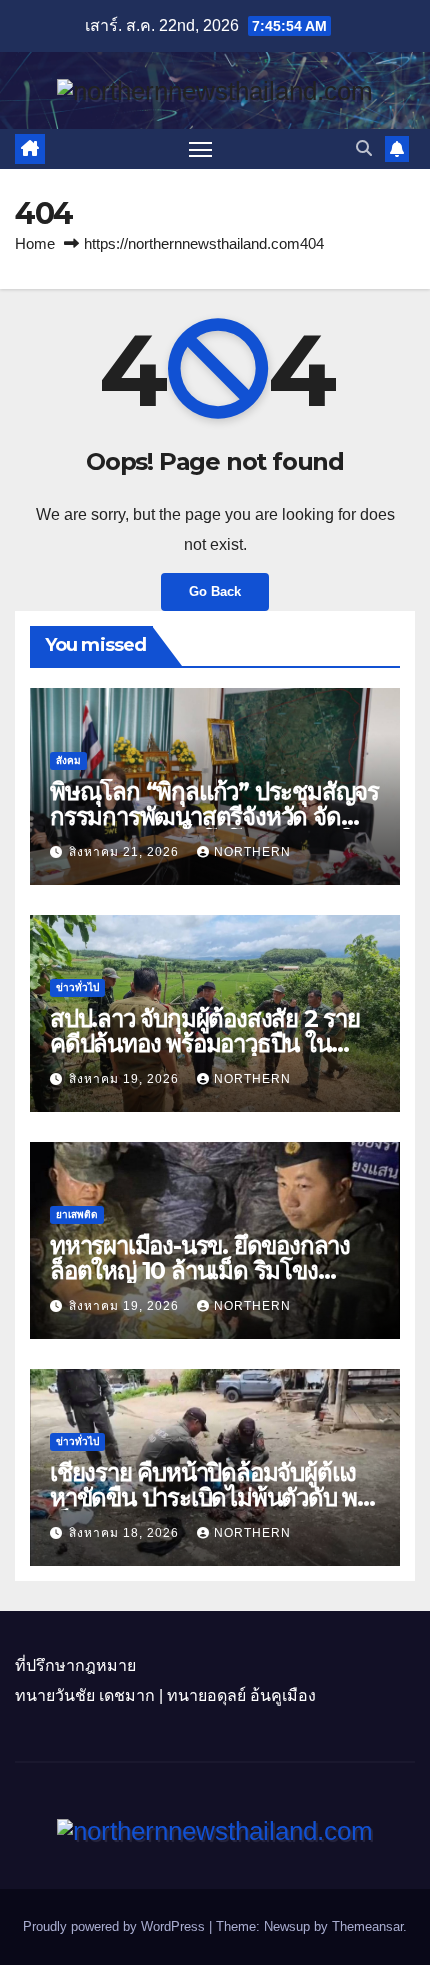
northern (252, 852)
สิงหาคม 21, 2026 (126, 852)
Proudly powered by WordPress (116, 1926)
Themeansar (367, 1926)
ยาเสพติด (77, 1214)
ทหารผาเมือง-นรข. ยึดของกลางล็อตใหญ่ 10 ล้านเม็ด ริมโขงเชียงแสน (200, 1270)
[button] (364, 148)
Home (35, 243)
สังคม (68, 760)
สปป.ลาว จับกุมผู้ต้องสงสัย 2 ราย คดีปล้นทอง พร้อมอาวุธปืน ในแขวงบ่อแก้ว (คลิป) (205, 1043)
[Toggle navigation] (201, 149)
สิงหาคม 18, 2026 (126, 1533)
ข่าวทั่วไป (77, 987)
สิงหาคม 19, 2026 (126, 1079)
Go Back (215, 591)
